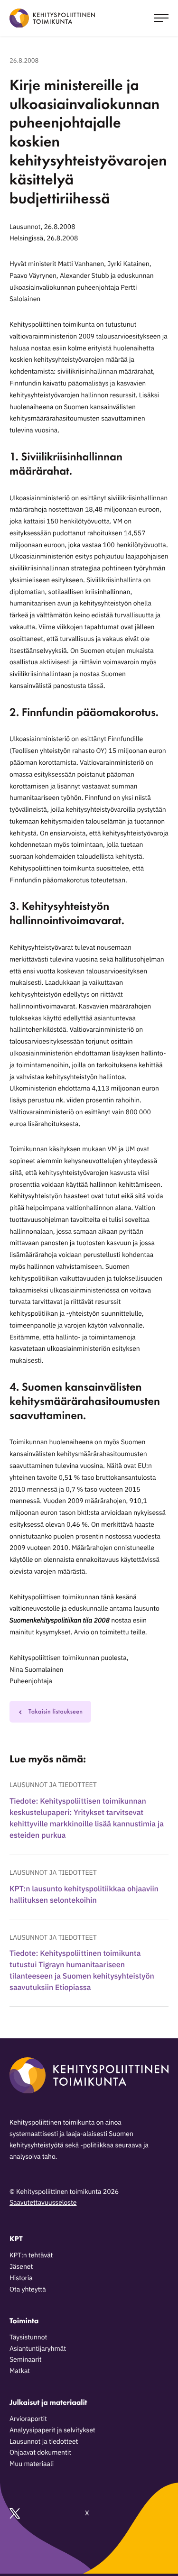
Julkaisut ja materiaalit (48, 2402)
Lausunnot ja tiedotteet (53, 1785)
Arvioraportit (28, 2419)
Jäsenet (21, 2266)
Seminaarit (26, 2359)
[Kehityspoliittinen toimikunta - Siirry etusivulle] (52, 18)
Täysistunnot (28, 2337)
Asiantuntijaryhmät (38, 2348)
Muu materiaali (32, 2464)
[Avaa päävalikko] (161, 18)
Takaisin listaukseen (56, 1712)
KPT (16, 2239)
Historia (21, 2278)
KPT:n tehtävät (31, 2255)
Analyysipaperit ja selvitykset (52, 2430)
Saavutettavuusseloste (43, 2202)
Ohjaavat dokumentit (40, 2452)
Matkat (20, 2371)
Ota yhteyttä (28, 2289)
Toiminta (24, 2321)
